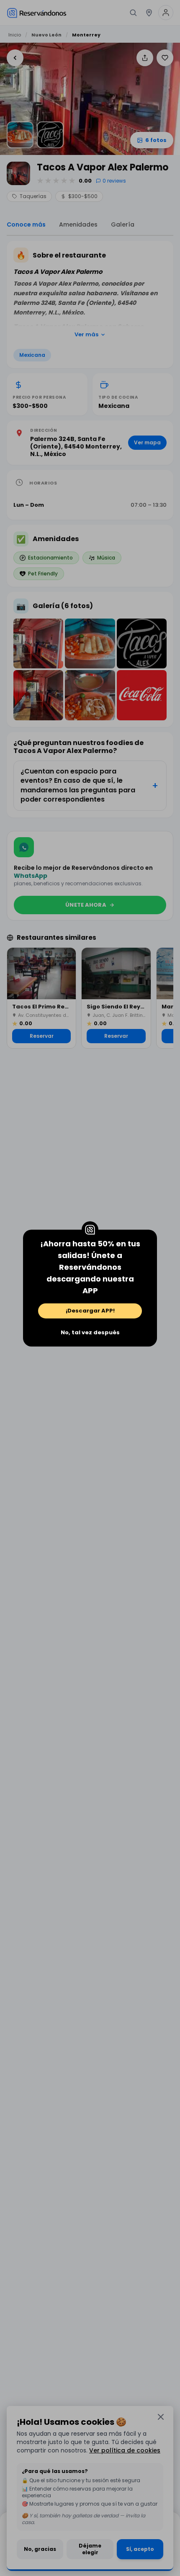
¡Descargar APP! (90, 1311)
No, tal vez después (90, 1332)
